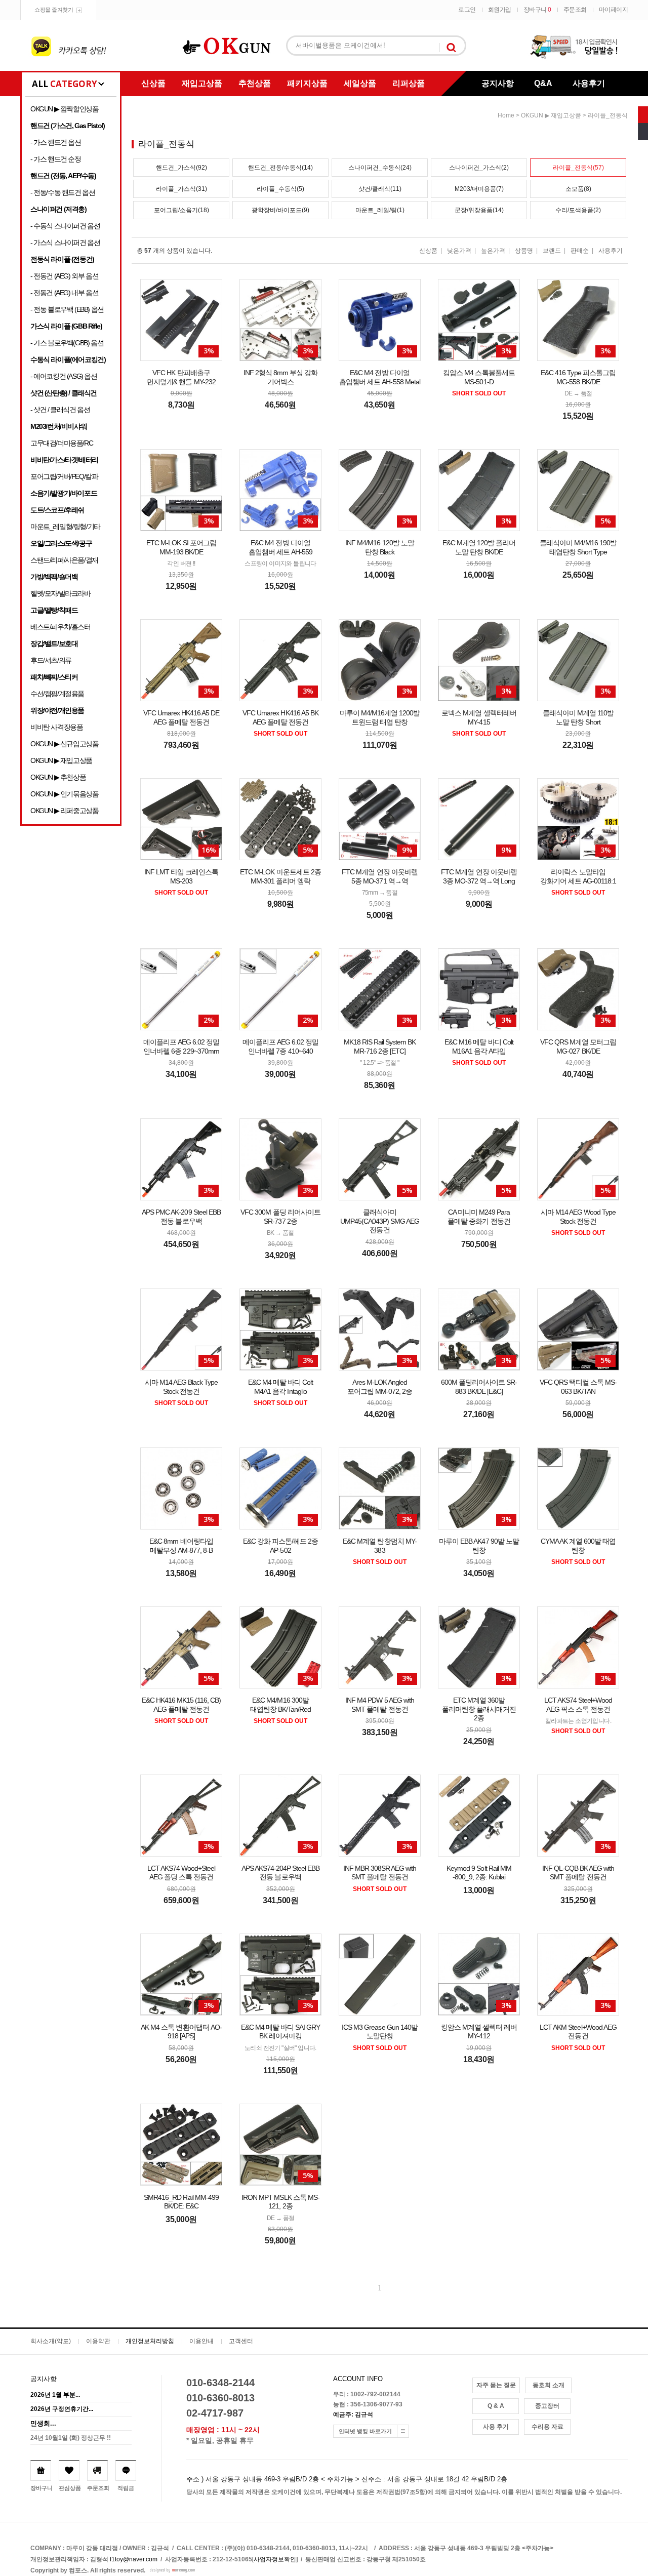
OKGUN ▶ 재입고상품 (61, 760)
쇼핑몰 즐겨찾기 (54, 10)
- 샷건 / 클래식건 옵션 (60, 410)
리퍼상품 (409, 83)
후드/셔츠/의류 (51, 660)
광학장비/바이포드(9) (280, 210)
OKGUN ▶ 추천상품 (58, 777)
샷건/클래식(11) (380, 189)
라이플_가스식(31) (181, 189)
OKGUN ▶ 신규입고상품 (64, 744)
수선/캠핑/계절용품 (57, 694)
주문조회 (575, 10)
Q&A (543, 83)
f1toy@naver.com (134, 2559)
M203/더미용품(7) (479, 189)
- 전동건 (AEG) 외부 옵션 (64, 276)
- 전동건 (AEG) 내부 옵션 (64, 293)
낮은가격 (459, 251)
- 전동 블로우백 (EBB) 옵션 (67, 309)
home (506, 115)
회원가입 (500, 10)
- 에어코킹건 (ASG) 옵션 (64, 376)
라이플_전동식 (608, 115)
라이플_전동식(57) (578, 168)
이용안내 (201, 2341)
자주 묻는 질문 (496, 2385)
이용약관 (98, 2341)
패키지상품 (307, 83)
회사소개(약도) (51, 2341)
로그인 (467, 10)
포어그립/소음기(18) (181, 210)
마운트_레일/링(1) (380, 210)
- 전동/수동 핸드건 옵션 (63, 192)
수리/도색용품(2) (578, 210)
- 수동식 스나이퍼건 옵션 (65, 226)
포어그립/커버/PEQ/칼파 (64, 476)
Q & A (496, 2406)
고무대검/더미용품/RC (62, 443)
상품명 (524, 251)
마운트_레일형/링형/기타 (65, 527)
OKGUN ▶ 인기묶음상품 (64, 794)
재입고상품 (202, 83)
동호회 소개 (549, 2385)
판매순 (580, 251)
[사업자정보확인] (275, 2559)
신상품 (153, 83)
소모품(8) (578, 189)
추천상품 (255, 83)
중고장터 (547, 2406)
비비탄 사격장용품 (56, 727)
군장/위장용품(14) (479, 210)
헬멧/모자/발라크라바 (60, 593)
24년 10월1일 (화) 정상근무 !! (71, 2438)
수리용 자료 (548, 2427)
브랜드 (552, 251)
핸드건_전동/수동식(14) (280, 168)
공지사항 (498, 83)
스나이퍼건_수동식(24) (380, 168)
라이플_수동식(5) (280, 189)
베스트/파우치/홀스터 (60, 627)
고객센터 (241, 2341)
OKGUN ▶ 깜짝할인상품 (64, 109)
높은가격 (493, 251)
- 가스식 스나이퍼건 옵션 (65, 243)
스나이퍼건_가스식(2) (479, 168)
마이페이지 (614, 10)
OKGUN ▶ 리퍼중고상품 (64, 811)
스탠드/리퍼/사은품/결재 (64, 560)
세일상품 (360, 83)
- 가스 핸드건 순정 (56, 159)
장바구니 (537, 10)
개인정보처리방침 (150, 2341)
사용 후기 (496, 2427)
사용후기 (589, 83)
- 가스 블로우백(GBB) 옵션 (67, 343)
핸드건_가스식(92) (181, 168)
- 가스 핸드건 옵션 (56, 142)
